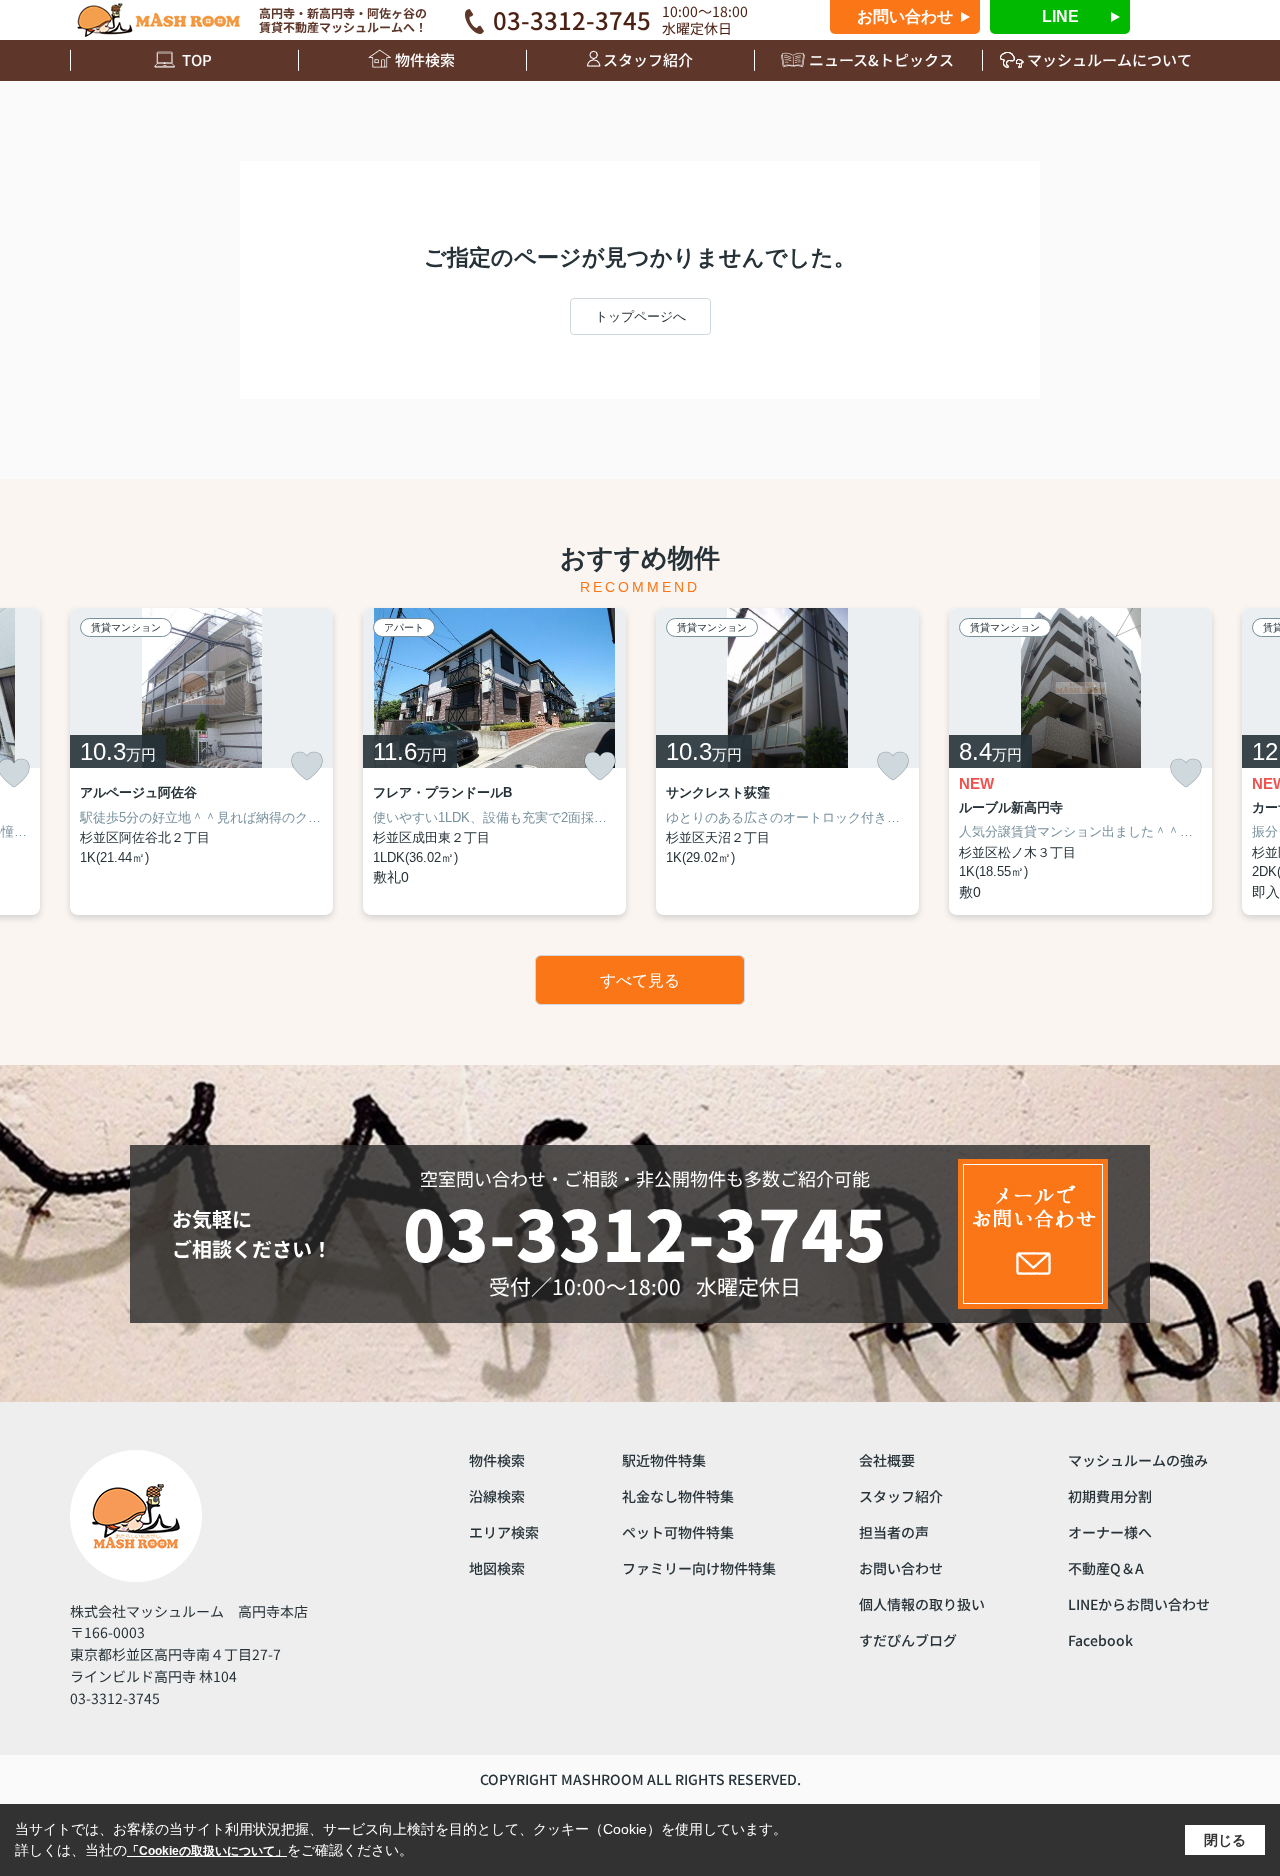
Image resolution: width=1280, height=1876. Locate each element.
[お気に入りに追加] (307, 766)
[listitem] (201, 761)
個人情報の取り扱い (922, 1604)
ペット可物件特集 (678, 1532)
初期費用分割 (1110, 1496)
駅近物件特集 (664, 1460)
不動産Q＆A (1106, 1568)
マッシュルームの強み (1138, 1460)
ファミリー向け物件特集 (699, 1568)
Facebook (1100, 1640)
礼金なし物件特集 (678, 1496)
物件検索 (425, 59)
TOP (197, 59)
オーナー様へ (1110, 1532)
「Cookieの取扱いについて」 (207, 1851)
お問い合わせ (905, 16)
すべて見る (640, 980)
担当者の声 (894, 1532)
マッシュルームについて (1109, 59)
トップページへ (640, 316)
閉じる (1225, 1840)
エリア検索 (504, 1532)
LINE (1060, 16)
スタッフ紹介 (648, 59)
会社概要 (887, 1460)
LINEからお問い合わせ (1139, 1604)
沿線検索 (497, 1496)
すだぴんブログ (908, 1640)
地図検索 (497, 1568)
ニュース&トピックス (881, 59)
